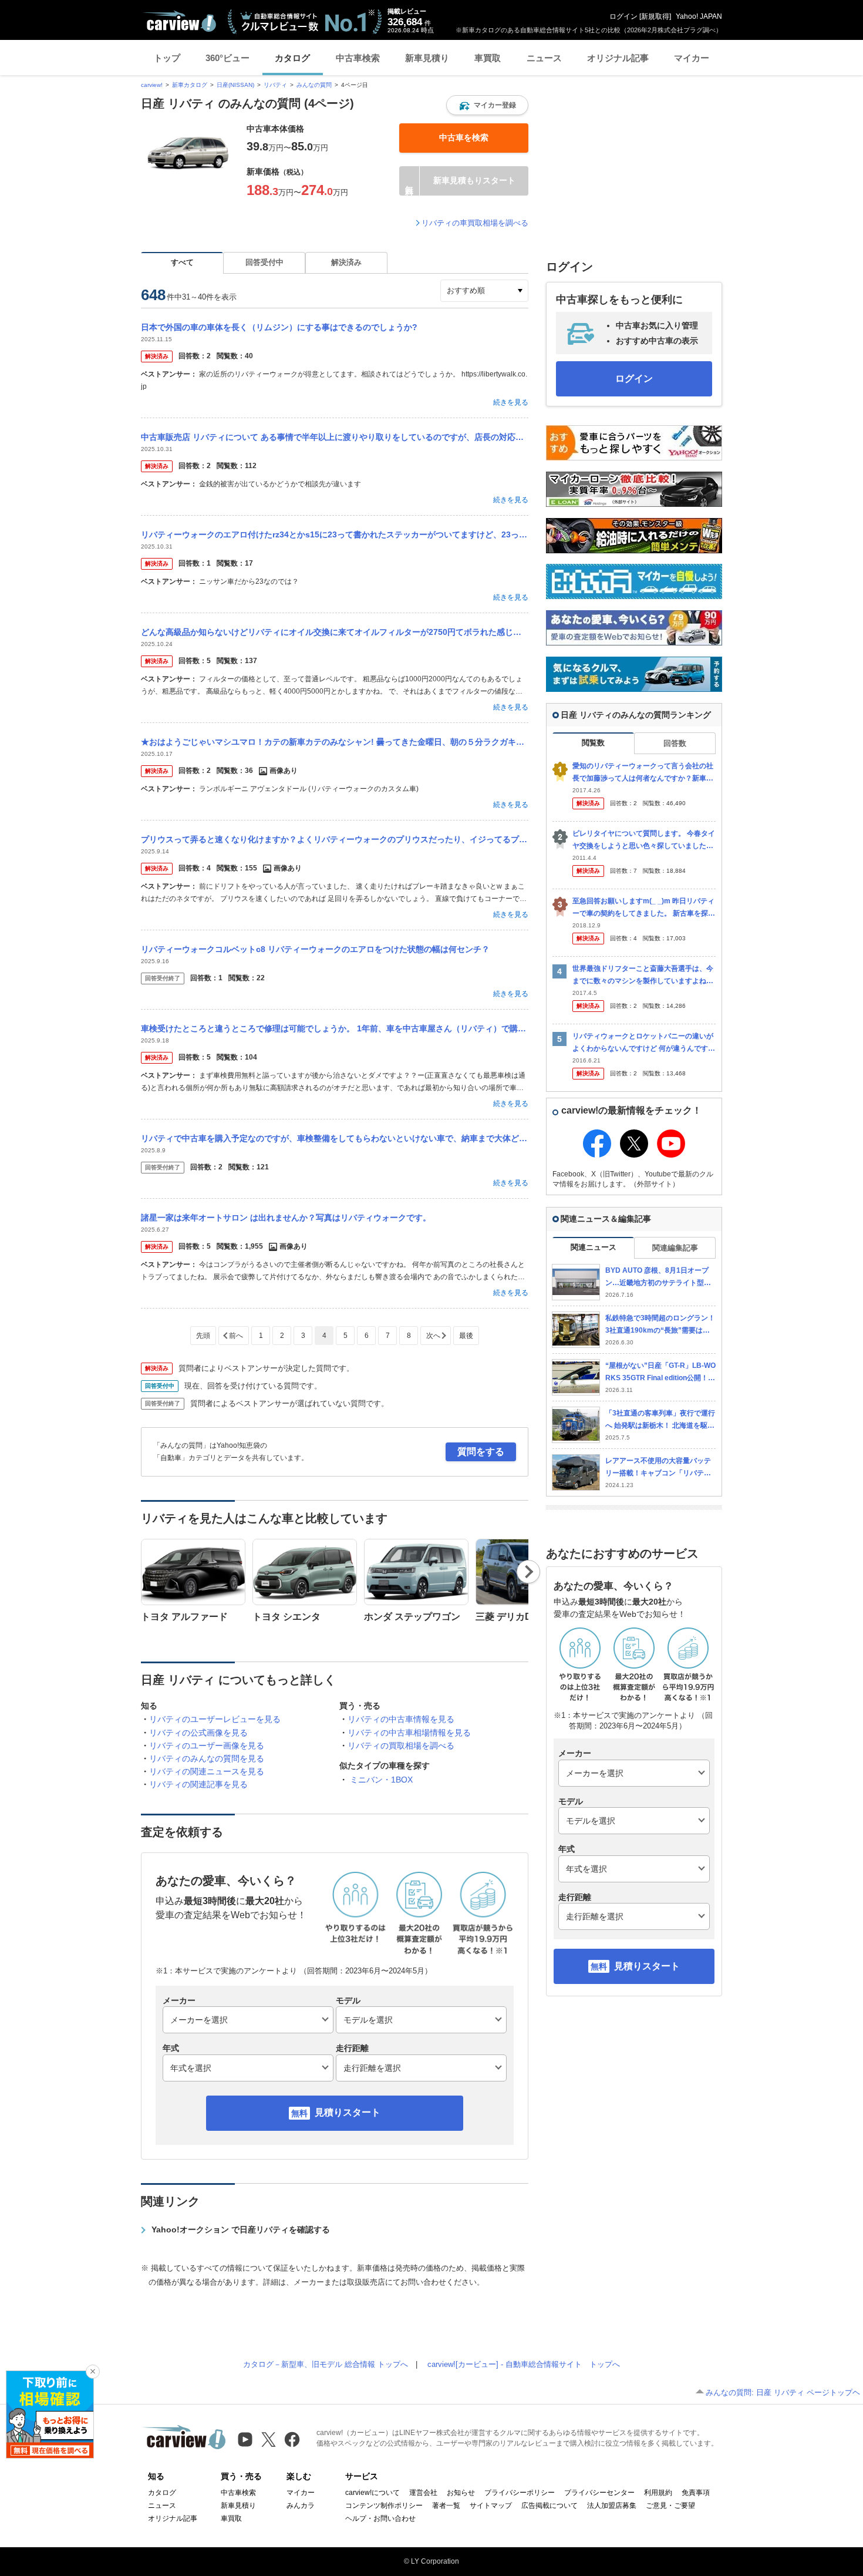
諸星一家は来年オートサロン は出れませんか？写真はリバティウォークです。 (286, 1218)
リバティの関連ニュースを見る (207, 1771)
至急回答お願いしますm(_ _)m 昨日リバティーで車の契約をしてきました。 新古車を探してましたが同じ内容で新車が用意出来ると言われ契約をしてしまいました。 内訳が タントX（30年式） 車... (644, 908)
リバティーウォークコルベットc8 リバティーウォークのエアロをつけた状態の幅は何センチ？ (315, 949)
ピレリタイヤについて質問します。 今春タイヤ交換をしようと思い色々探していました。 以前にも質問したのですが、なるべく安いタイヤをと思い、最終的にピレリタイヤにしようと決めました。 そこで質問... (644, 840)
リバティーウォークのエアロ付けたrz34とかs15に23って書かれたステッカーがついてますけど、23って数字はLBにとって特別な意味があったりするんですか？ (335, 534)
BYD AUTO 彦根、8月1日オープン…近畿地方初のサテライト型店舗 (658, 1277)
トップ (167, 58)
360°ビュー (227, 58)
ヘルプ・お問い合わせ (380, 2518)
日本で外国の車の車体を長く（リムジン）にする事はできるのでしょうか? (279, 327)
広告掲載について (550, 2506)
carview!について (372, 2493)
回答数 (675, 743)
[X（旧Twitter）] (269, 2439)
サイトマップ (491, 2506)
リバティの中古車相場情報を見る (409, 1733)
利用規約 (658, 2493)
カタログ (292, 58)
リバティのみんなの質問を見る (207, 1758)
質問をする (481, 1452)
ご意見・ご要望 (670, 2506)
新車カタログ (190, 85)
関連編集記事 (675, 1248)
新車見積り (427, 58)
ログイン (623, 16)
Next (529, 1572)
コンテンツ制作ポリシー (384, 2506)
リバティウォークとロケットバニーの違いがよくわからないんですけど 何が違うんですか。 (643, 1043)
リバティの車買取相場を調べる (475, 223)
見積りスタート (348, 2112)
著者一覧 (446, 2506)
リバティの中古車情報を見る (401, 1719)
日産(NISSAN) (235, 85)
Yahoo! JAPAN (699, 16)
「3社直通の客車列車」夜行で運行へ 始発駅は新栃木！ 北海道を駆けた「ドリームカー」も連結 (660, 1420)
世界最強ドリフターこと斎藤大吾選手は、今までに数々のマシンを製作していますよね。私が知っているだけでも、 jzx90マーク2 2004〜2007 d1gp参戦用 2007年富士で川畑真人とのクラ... (644, 975)
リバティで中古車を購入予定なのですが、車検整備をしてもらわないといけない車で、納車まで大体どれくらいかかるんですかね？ (335, 1138)
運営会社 (423, 2493)
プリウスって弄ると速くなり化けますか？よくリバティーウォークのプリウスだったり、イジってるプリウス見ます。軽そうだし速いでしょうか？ (335, 839)
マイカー (692, 58)
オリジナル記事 (618, 58)
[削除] (93, 2372)
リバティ (275, 85)
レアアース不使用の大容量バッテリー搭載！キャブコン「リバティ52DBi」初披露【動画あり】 (660, 1467)
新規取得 (655, 16)
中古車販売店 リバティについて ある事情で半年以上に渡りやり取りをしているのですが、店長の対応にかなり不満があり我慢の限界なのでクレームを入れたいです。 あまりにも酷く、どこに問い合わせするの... (335, 437)
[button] (487, 105)
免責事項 (696, 2493)
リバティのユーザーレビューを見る (215, 1719)
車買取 (488, 58)
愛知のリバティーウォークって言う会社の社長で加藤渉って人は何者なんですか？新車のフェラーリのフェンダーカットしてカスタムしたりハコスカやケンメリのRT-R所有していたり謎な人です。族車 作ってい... (644, 773)
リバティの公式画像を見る (198, 1733)
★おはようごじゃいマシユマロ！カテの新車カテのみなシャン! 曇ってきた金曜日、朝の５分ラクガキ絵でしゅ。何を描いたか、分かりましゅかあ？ (335, 742)
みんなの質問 (314, 85)
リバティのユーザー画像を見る (207, 1746)
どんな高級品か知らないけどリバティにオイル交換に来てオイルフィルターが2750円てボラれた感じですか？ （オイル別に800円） (335, 632)
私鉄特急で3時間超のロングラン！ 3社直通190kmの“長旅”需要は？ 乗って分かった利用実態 (660, 1325)
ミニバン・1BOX (381, 1780)
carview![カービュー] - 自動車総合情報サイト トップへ (524, 2364)
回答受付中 (264, 262)
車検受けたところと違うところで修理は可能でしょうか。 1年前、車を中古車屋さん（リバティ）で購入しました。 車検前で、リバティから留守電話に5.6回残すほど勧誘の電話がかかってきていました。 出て (335, 1028)
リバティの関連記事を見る (198, 1784)
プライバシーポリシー (520, 2493)
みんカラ (301, 2506)
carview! (152, 85)
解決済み (346, 262)
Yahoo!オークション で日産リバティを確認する (241, 2229)
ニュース (544, 58)
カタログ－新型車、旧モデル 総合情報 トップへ (326, 2364)
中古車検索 (358, 58)
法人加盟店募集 (612, 2506)
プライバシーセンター (599, 2493)
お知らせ (461, 2493)
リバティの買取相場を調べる (401, 1746)
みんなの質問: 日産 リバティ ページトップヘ (783, 2392)
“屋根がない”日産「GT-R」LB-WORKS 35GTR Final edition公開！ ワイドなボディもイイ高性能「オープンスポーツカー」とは (660, 1372)
